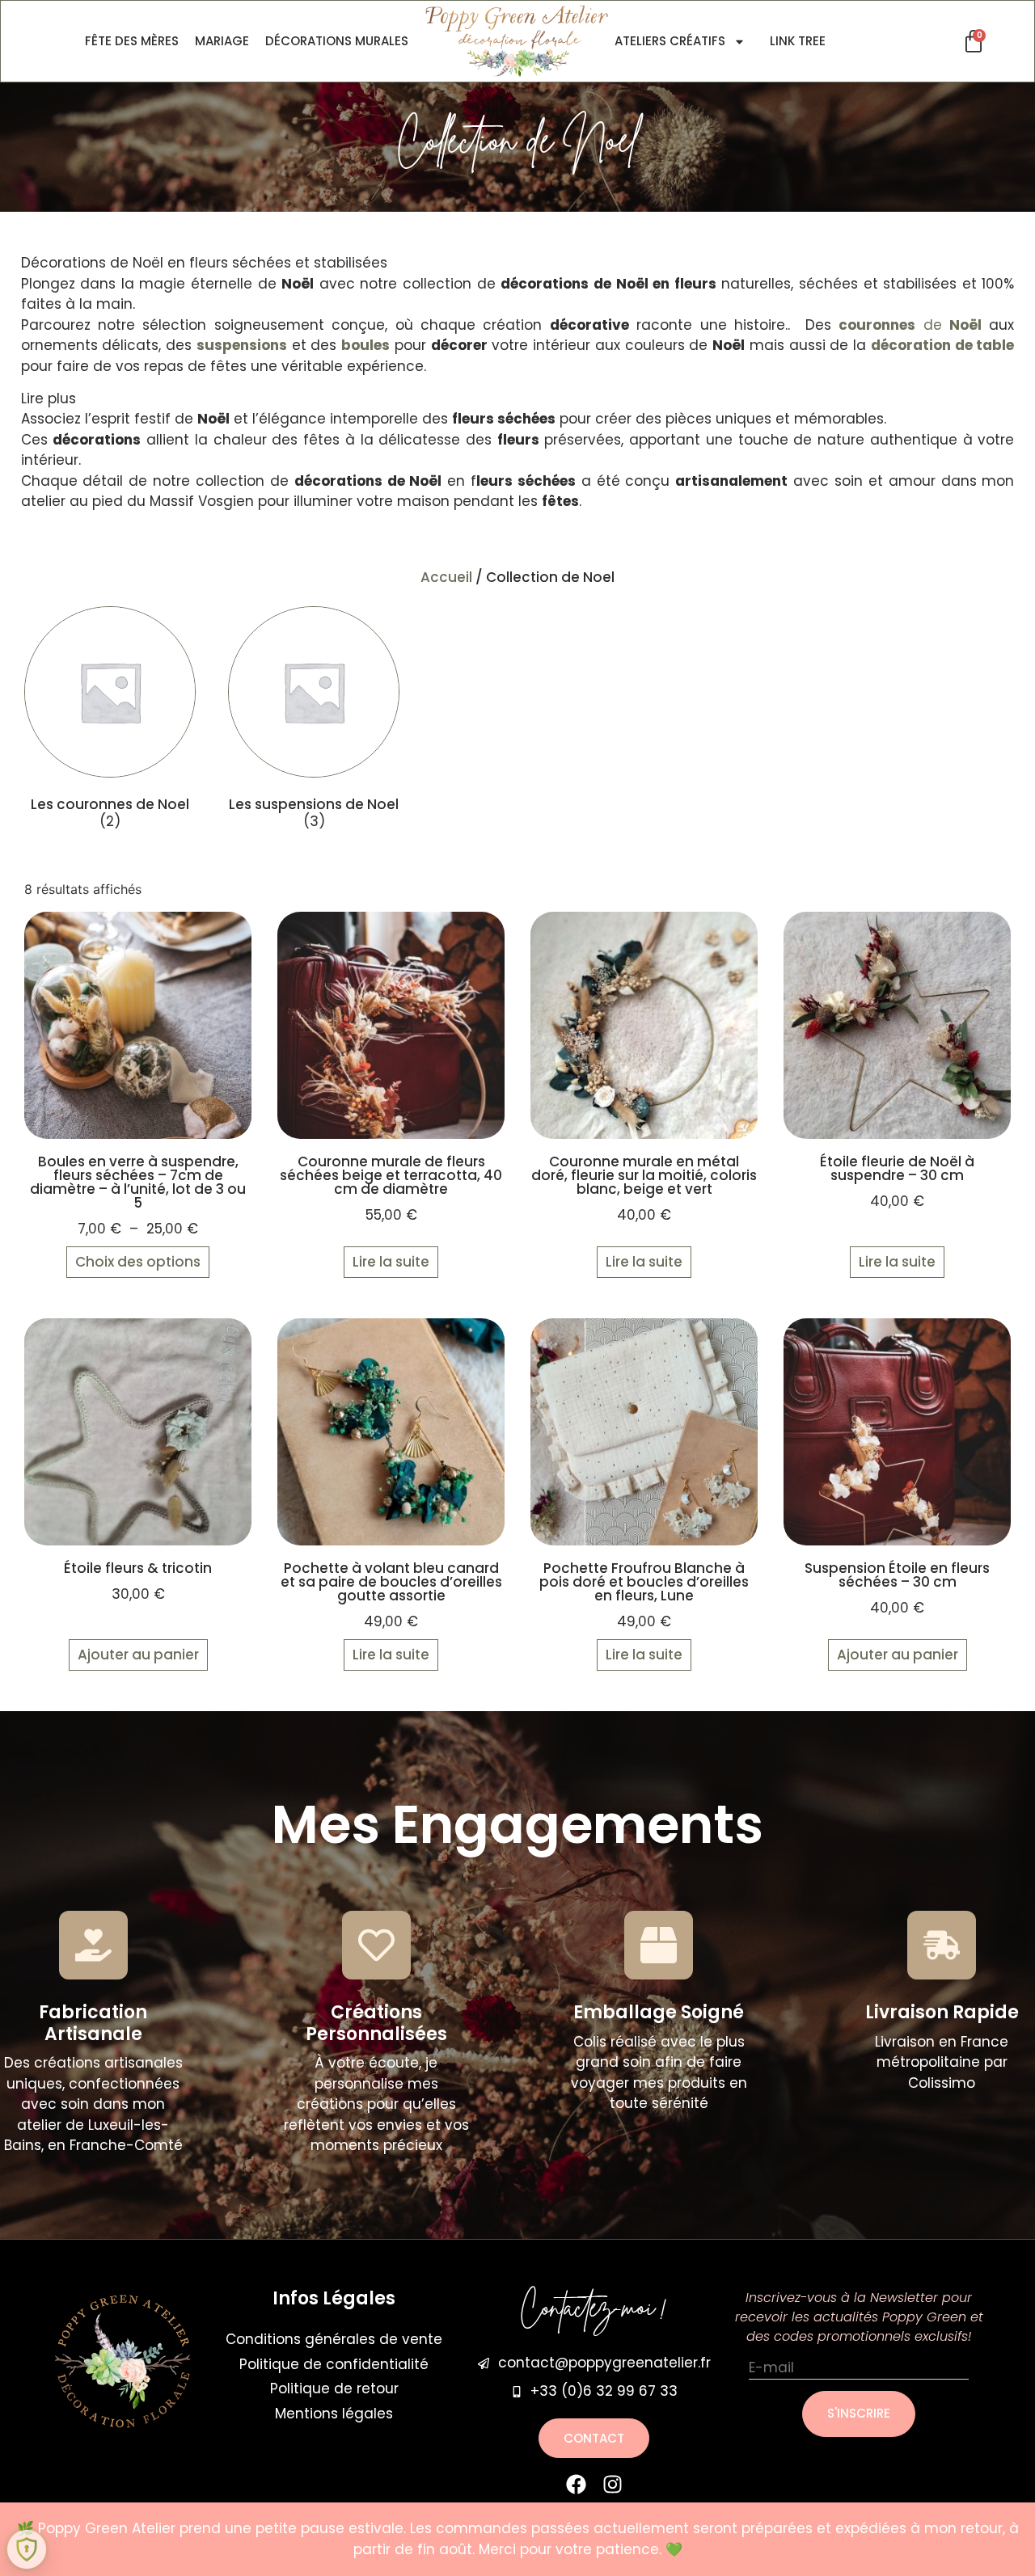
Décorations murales (337, 41)
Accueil (446, 577)
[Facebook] (576, 2484)
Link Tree (798, 41)
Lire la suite (391, 1262)
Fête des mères (132, 41)
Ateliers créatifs (670, 41)
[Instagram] (613, 2484)
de (910, 325)
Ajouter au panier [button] (138, 1655)
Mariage (222, 41)
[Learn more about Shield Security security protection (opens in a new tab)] (27, 2549)
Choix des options (138, 1262)
